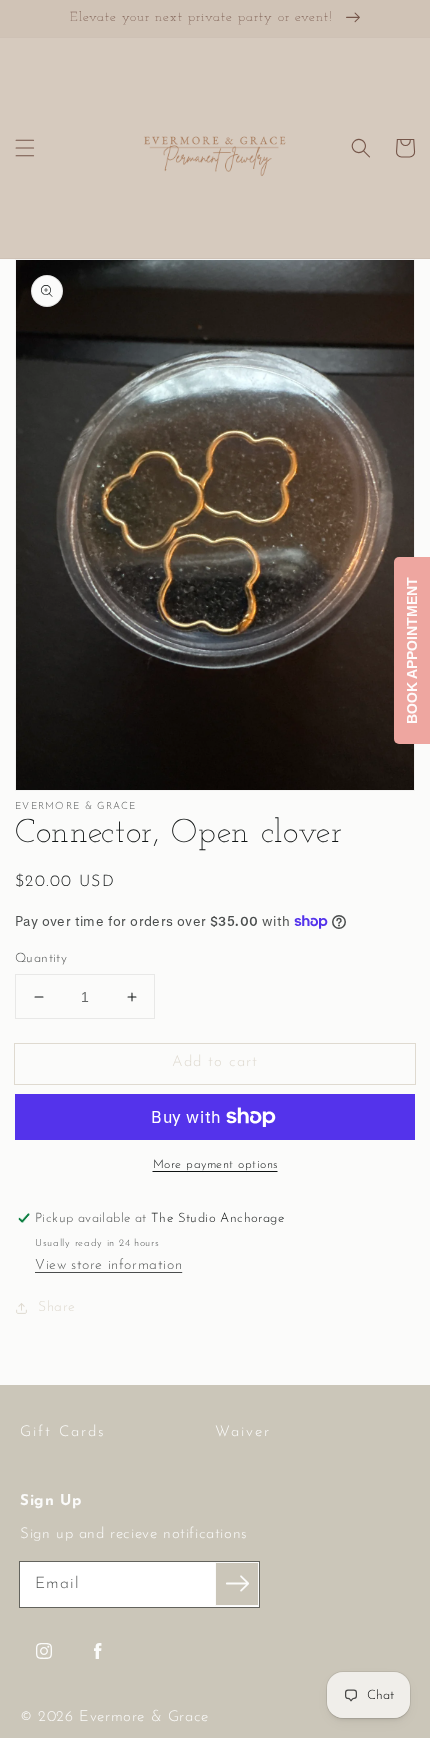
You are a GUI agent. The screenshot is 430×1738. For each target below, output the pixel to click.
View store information (108, 1265)
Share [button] (57, 1307)
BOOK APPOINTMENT (412, 650)
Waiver (243, 1432)
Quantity (41, 958)
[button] (25, 148)
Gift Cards (63, 1432)
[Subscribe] (237, 1584)
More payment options (215, 1165)
